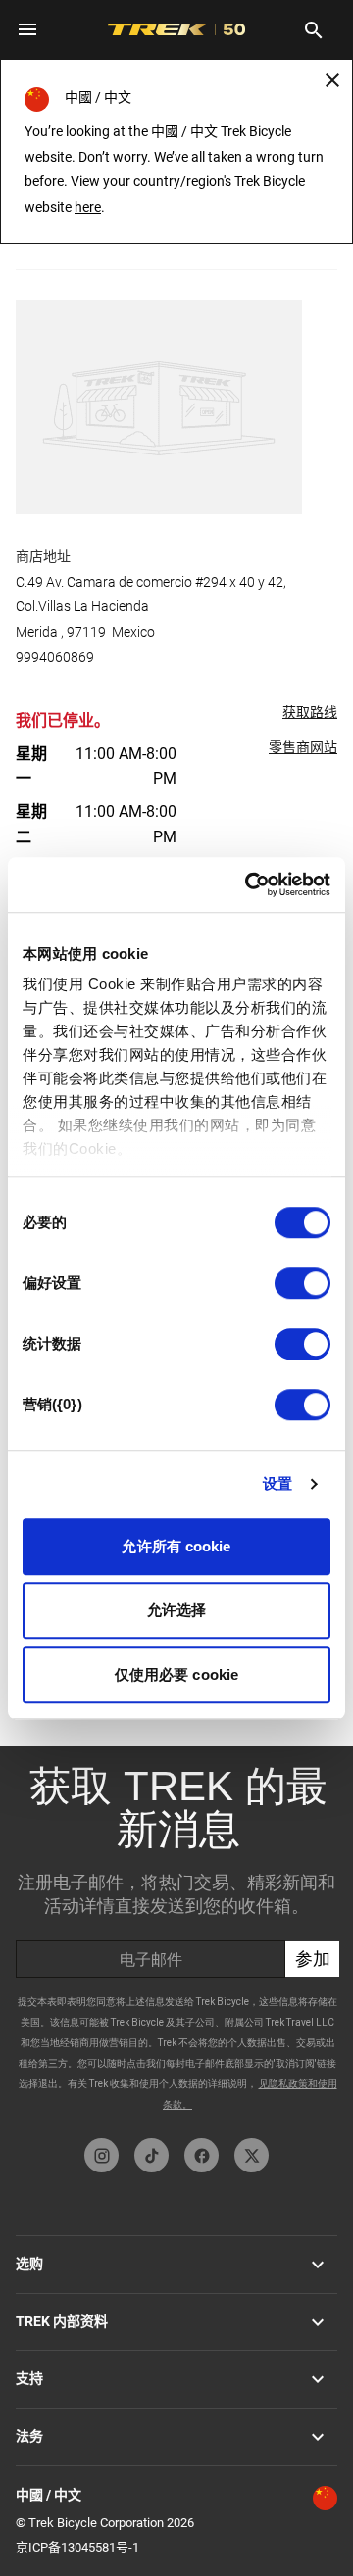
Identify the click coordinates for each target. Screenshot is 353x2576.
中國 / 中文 (49, 2495)
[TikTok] (151, 2155)
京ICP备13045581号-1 (77, 2547)
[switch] (303, 1283)
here (88, 207)
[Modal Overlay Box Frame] (177, 1937)
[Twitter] (252, 2155)
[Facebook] (202, 2155)
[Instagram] (101, 2155)
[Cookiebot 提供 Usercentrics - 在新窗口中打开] (249, 884)
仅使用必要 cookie (176, 1674)
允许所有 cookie (176, 1546)
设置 (277, 1483)
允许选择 (176, 1610)
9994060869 (55, 657)
